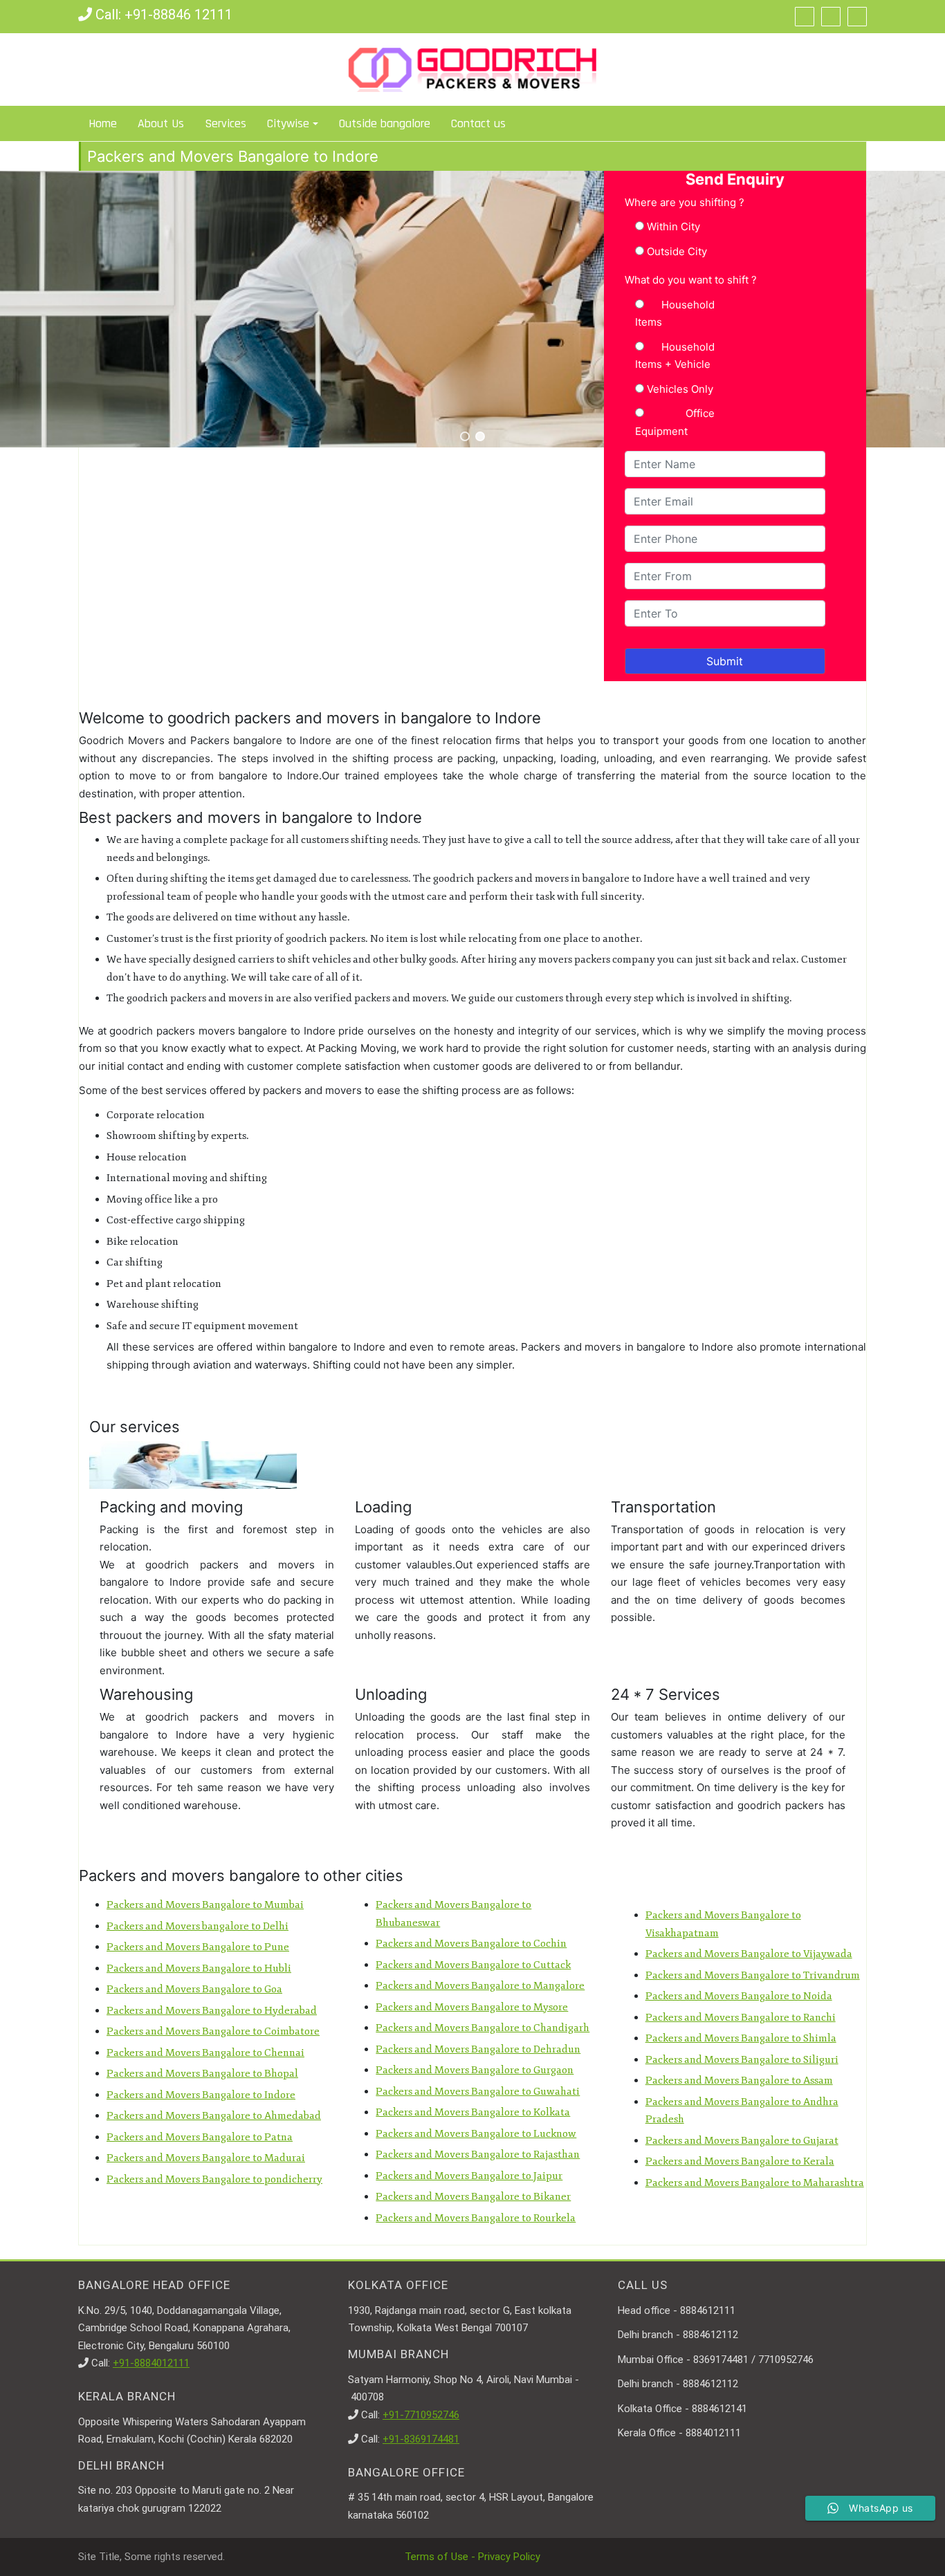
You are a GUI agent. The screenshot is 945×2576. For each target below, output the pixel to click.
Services (226, 123)
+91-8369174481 (421, 2439)
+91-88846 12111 (178, 15)
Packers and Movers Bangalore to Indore (201, 2095)
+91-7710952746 (421, 2415)
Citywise (288, 123)
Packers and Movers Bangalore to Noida (739, 1996)
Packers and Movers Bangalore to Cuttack (473, 1965)
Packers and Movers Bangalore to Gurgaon (475, 2070)
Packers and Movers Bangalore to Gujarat (742, 2141)
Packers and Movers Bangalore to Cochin (471, 1944)
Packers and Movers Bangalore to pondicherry (214, 2179)
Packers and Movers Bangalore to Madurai (206, 2158)
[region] (472, 309)
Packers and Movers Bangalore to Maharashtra (755, 2183)
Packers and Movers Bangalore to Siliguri (742, 2060)
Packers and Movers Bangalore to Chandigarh (483, 2028)
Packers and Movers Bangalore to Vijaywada (749, 1954)
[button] (465, 436)
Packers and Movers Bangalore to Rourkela (476, 2218)
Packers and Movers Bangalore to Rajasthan (478, 2155)
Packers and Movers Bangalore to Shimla (741, 2038)
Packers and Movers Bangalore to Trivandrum (753, 1975)
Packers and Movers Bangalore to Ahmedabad (214, 2116)
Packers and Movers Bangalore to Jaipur (469, 2176)
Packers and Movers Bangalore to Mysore (472, 2007)
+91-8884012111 (151, 2363)
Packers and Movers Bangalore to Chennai (205, 2053)
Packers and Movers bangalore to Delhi (198, 1926)
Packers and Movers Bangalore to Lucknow (476, 2134)
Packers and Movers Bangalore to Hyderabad (212, 2011)
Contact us (478, 123)
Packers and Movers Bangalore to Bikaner (473, 2197)
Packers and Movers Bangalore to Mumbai (205, 1905)
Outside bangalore (385, 123)
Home (103, 123)
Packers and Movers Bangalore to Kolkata (473, 2112)
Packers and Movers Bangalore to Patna (200, 2137)
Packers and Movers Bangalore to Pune (198, 1947)
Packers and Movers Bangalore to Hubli (199, 1968)
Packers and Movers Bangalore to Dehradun (478, 2049)
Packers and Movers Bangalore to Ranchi (741, 2018)
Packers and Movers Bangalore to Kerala (740, 2161)
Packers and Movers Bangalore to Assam (739, 2081)
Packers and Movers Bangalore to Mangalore (480, 1986)
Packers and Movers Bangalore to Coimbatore (213, 2031)
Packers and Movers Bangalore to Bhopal (202, 2074)
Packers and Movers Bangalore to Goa (194, 1989)
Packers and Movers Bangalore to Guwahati (478, 2092)
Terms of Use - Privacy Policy (472, 2557)
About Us (161, 123)
